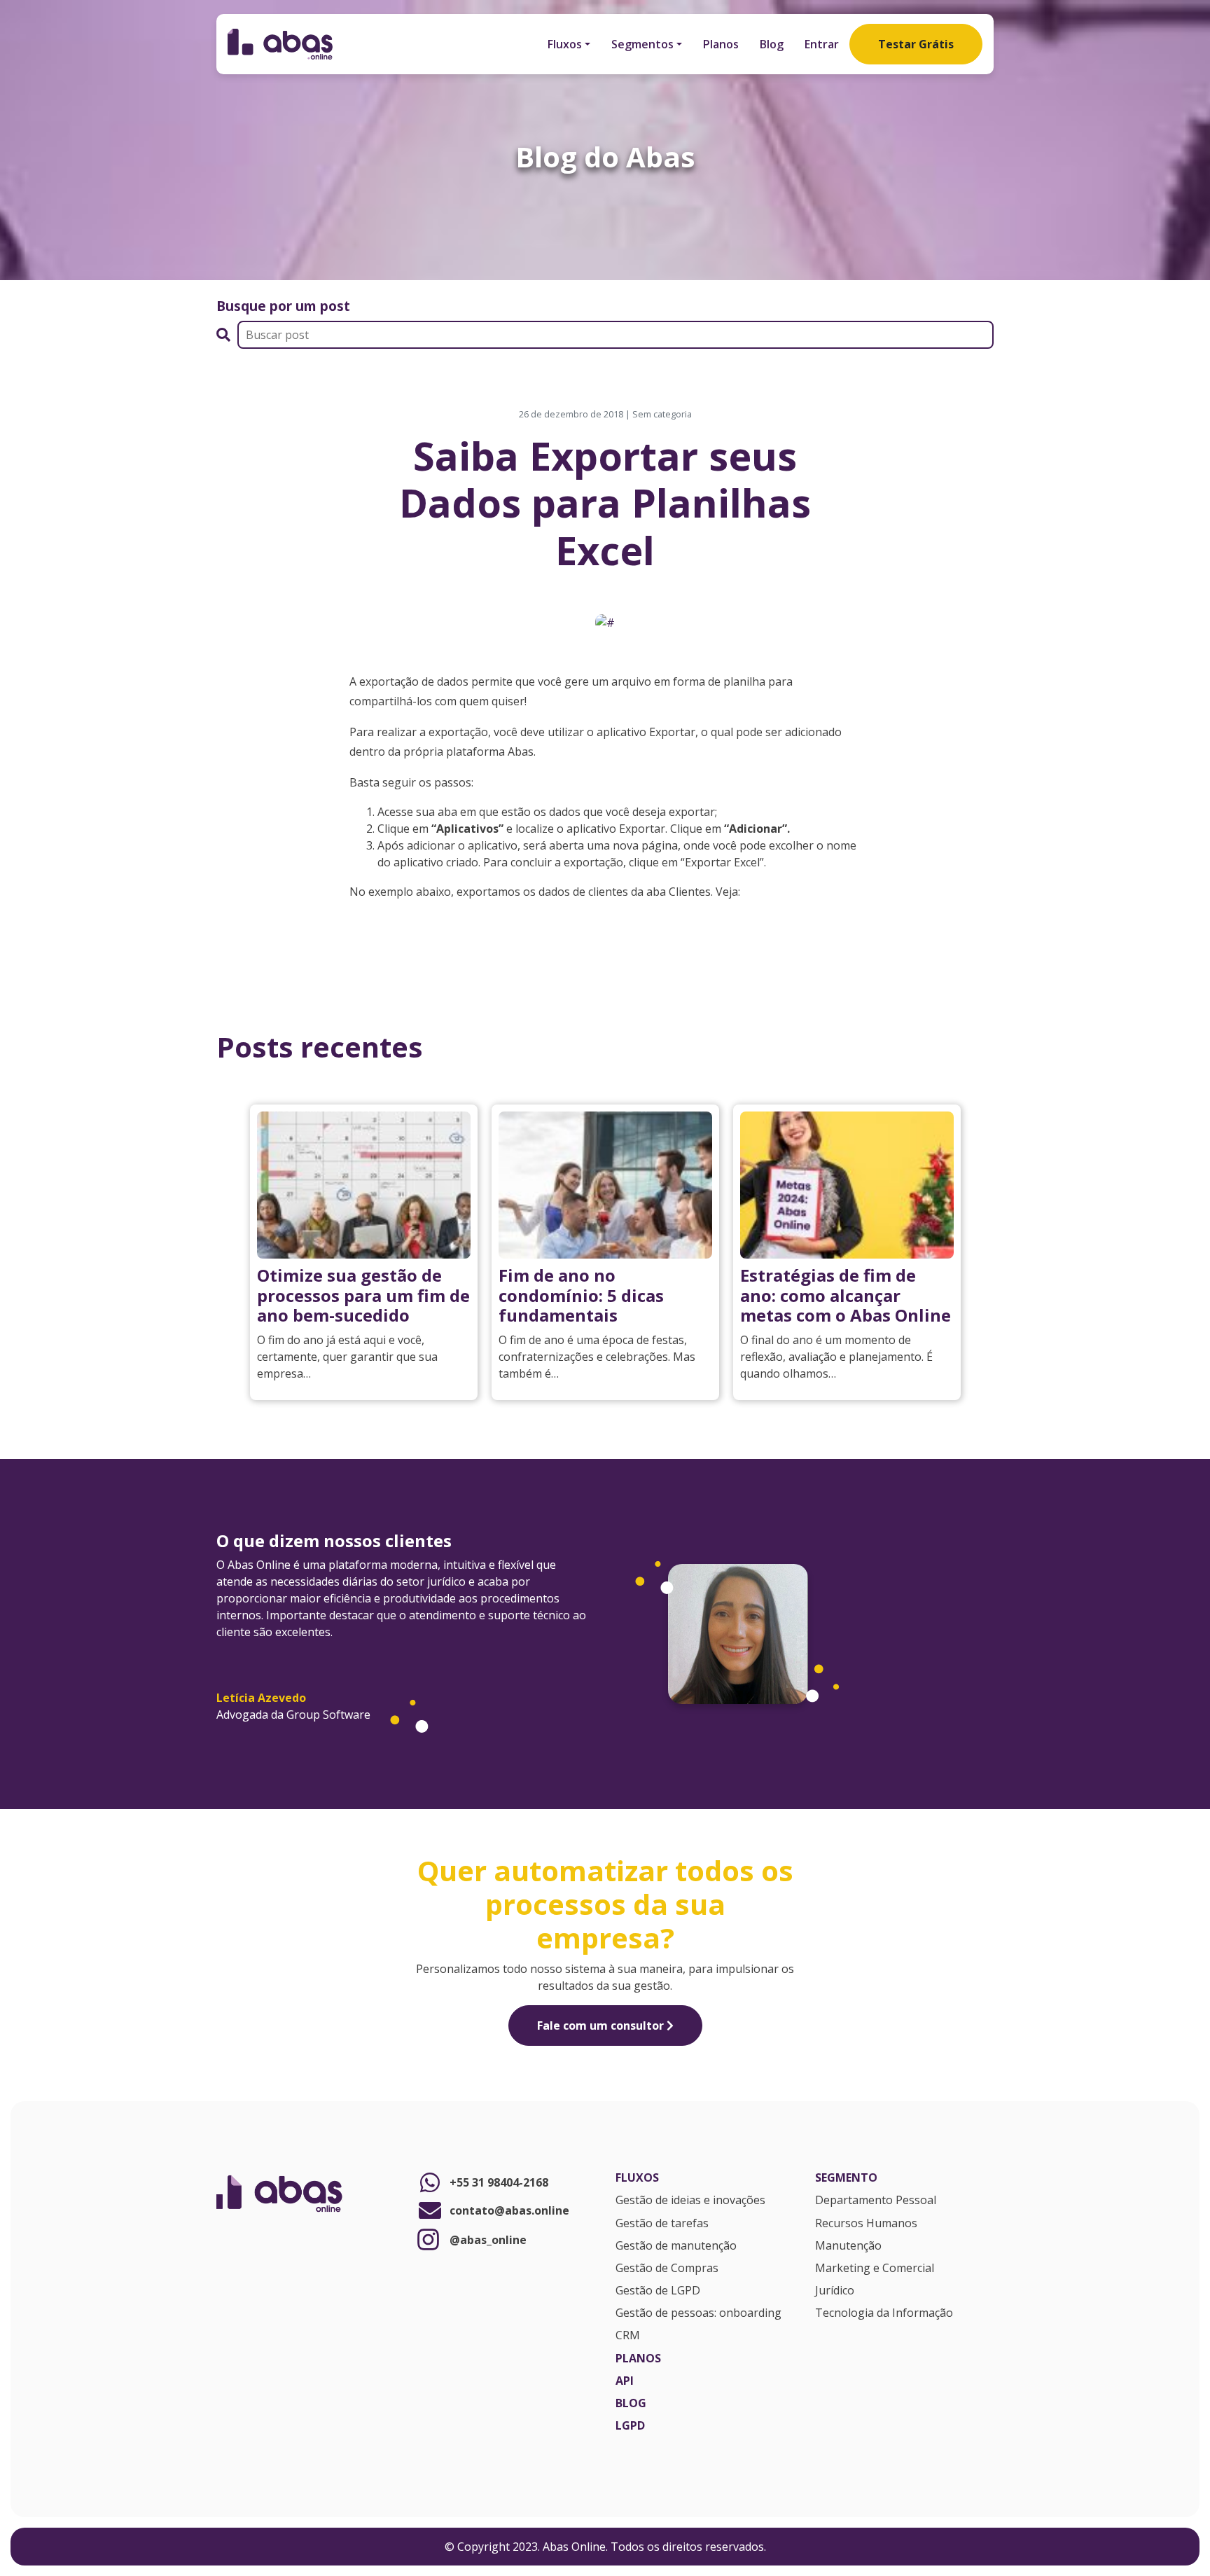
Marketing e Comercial (875, 2269)
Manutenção (848, 2246)
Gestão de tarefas (662, 2224)
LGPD (630, 2426)
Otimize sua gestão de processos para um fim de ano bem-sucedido (363, 1295)
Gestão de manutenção (676, 2246)
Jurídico (835, 2291)
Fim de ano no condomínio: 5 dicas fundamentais (581, 1295)
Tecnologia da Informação (884, 2313)
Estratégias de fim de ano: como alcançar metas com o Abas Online (846, 1295)
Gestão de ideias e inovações (690, 2201)
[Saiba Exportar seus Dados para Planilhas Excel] (605, 621)
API (625, 2381)
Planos (721, 44)
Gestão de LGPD (658, 2291)
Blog (772, 44)
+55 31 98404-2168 (499, 2182)
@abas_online (488, 2240)
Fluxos (565, 44)
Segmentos (642, 44)
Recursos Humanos (866, 2224)
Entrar (822, 44)
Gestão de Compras (667, 2269)
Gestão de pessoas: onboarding (698, 2313)
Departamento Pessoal (876, 2201)
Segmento (846, 2178)
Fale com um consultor (602, 2026)
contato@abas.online (509, 2210)
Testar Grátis (916, 44)
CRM (628, 2336)
